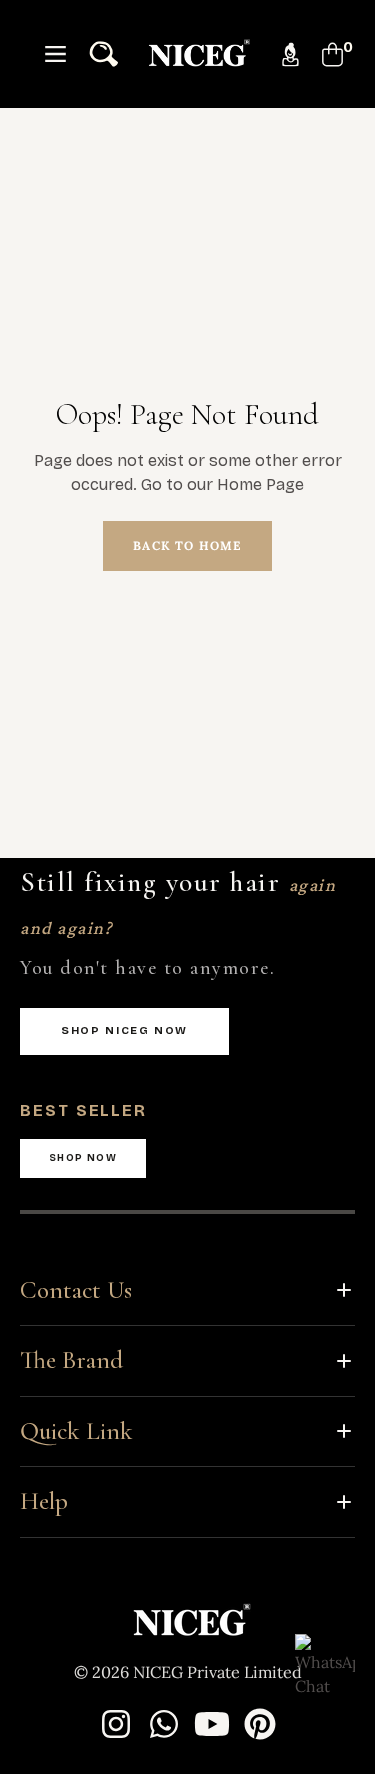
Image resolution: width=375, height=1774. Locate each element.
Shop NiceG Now (124, 1030)
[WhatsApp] (164, 1724)
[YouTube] (212, 1724)
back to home (187, 545)
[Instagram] (116, 1724)
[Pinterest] (260, 1724)
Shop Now (83, 1158)
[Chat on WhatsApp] (325, 1664)
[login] (282, 54)
